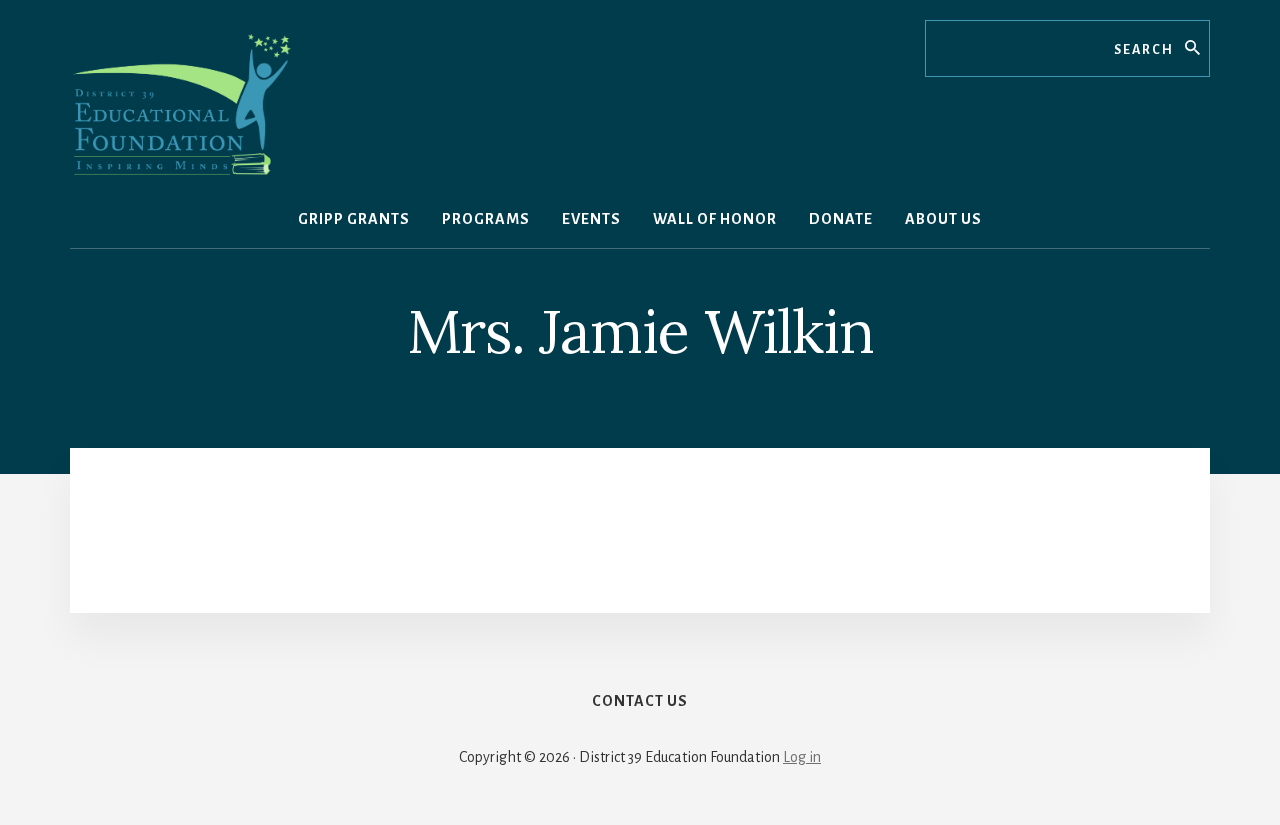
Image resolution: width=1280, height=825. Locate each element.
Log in (802, 757)
